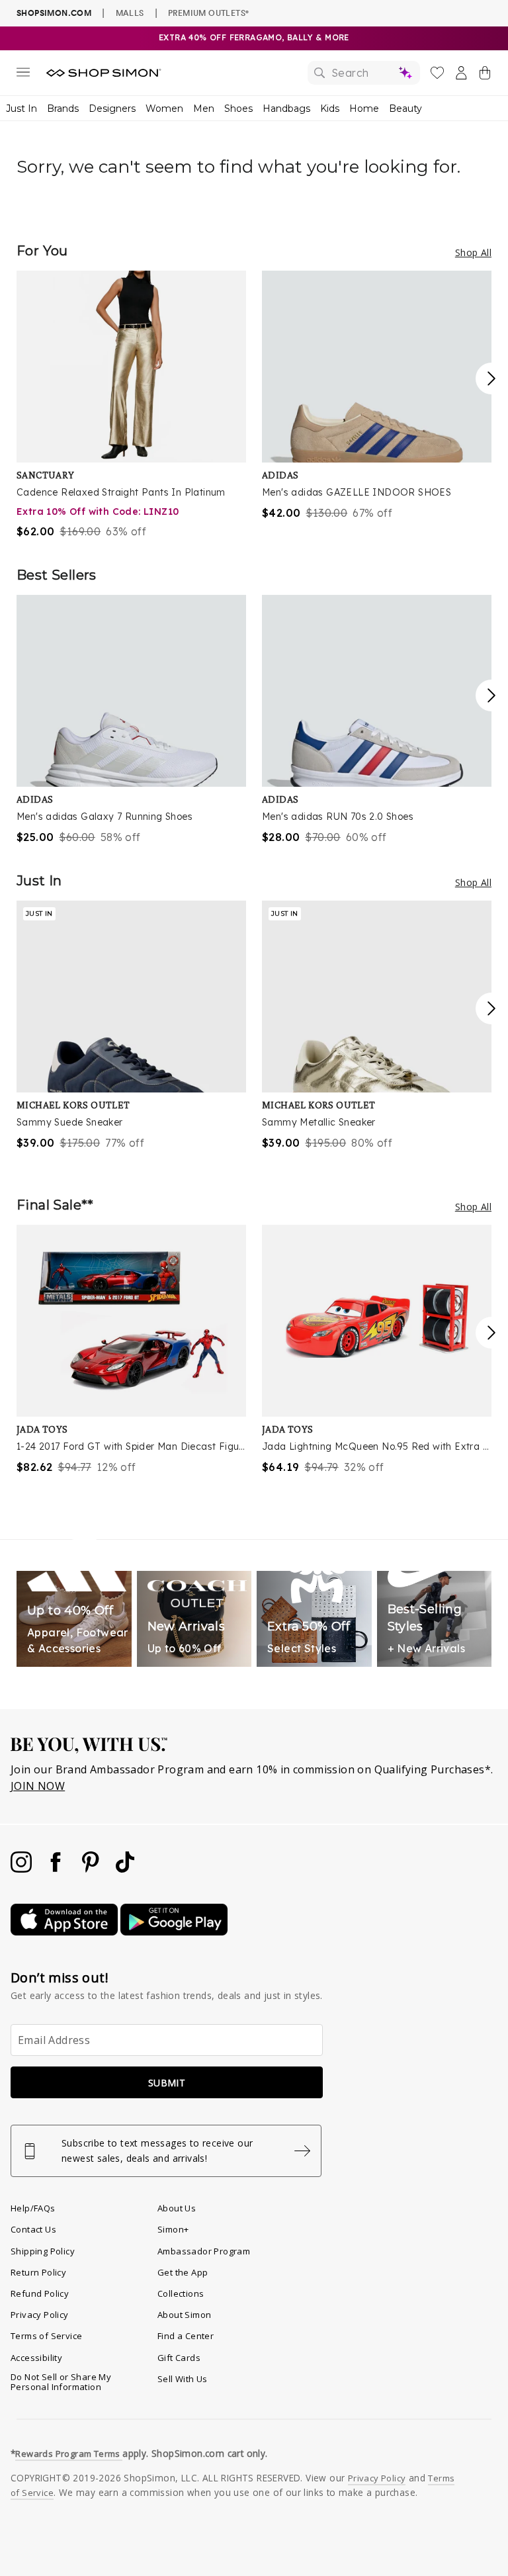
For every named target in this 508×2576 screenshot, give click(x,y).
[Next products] (491, 378)
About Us (177, 2208)
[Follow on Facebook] (57, 1869)
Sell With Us (183, 2379)
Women (164, 109)
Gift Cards (179, 2358)
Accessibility (36, 2358)
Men (204, 109)
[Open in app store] (65, 1932)
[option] (131, 405)
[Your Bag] (485, 75)
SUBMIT (167, 2083)
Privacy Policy (40, 2315)
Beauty (405, 109)
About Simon (184, 2315)
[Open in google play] (174, 1932)
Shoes (238, 109)
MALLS (130, 13)
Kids (330, 109)
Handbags (286, 109)
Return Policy (38, 2272)
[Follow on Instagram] (22, 1869)
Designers (112, 109)
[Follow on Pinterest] (92, 1869)
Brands (63, 109)
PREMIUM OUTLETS (208, 13)
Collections (181, 2293)
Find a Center (186, 2336)
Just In (21, 109)
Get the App (183, 2272)
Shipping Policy (43, 2251)
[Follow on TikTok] (125, 1869)
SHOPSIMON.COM (54, 13)
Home (364, 109)
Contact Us (33, 2229)
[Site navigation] (23, 75)
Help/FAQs (33, 2208)
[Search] (364, 73)
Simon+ (173, 2229)
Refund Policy (40, 2293)
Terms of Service (46, 2336)
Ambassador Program (204, 2251)
